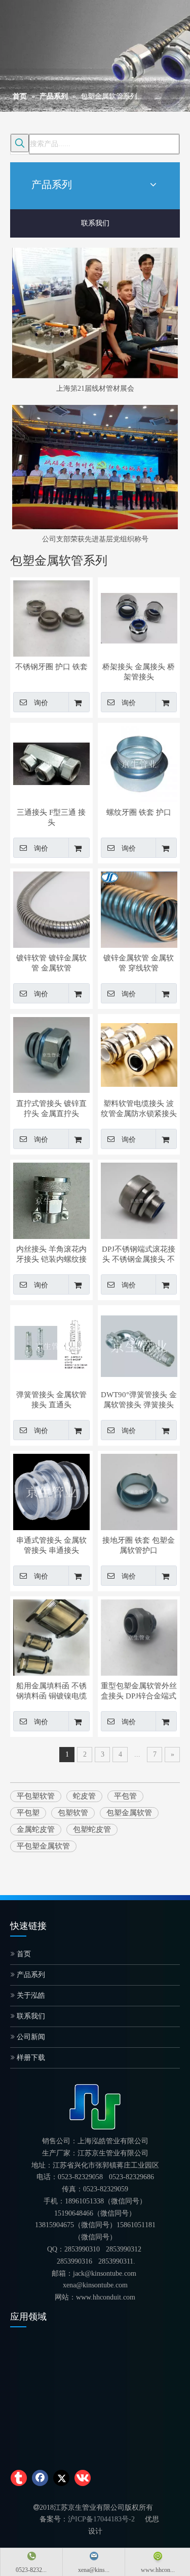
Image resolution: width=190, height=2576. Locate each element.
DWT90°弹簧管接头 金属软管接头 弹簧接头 (139, 1400)
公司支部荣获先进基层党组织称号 (95, 539)
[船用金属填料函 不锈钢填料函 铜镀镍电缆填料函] (51, 1636)
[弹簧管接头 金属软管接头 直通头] (51, 1345)
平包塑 (28, 1813)
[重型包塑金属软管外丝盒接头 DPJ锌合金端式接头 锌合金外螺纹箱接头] (139, 1636)
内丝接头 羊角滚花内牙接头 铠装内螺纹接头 (51, 1255)
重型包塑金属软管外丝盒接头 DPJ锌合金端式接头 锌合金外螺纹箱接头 (139, 1691)
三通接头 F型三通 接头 (51, 817)
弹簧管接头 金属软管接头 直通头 (51, 1400)
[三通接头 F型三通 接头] (51, 763)
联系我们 (95, 223)
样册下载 (30, 2058)
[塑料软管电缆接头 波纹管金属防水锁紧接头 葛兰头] (139, 1054)
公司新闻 (30, 2037)
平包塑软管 (36, 1796)
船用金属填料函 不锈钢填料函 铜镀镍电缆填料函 (51, 1691)
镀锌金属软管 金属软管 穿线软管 (139, 963)
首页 (23, 1954)
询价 (41, 703)
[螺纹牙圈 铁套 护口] (139, 763)
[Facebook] (40, 2478)
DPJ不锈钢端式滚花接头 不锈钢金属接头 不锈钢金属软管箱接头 (139, 1255)
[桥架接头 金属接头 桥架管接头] (139, 617)
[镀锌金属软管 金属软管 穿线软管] (139, 909)
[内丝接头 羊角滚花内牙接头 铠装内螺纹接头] (51, 1200)
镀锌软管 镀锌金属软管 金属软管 (51, 963)
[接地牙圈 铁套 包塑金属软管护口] (139, 1491)
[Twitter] (61, 2478)
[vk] (83, 2478)
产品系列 (30, 1975)
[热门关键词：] (20, 143)
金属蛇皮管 (36, 1829)
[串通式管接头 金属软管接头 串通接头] (51, 1491)
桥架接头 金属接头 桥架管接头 (139, 672)
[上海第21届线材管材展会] (95, 313)
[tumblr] (19, 2478)
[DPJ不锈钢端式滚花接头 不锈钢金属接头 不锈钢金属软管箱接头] (139, 1200)
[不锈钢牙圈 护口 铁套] (51, 617)
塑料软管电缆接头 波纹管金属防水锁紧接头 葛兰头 (139, 1109)
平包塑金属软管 (43, 1846)
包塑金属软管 (129, 1813)
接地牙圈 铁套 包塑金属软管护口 (139, 1545)
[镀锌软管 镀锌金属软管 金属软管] (51, 908)
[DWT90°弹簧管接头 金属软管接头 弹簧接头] (139, 1345)
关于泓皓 (30, 1995)
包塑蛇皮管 (92, 1829)
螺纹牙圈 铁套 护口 (139, 812)
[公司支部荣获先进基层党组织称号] (95, 467)
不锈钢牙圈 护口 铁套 (51, 667)
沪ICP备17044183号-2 (101, 2519)
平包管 (125, 1796)
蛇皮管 (84, 1796)
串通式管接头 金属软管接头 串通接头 (51, 1545)
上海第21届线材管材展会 (95, 388)
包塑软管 (73, 1813)
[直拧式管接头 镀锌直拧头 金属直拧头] (51, 1054)
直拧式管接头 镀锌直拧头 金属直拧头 (51, 1109)
